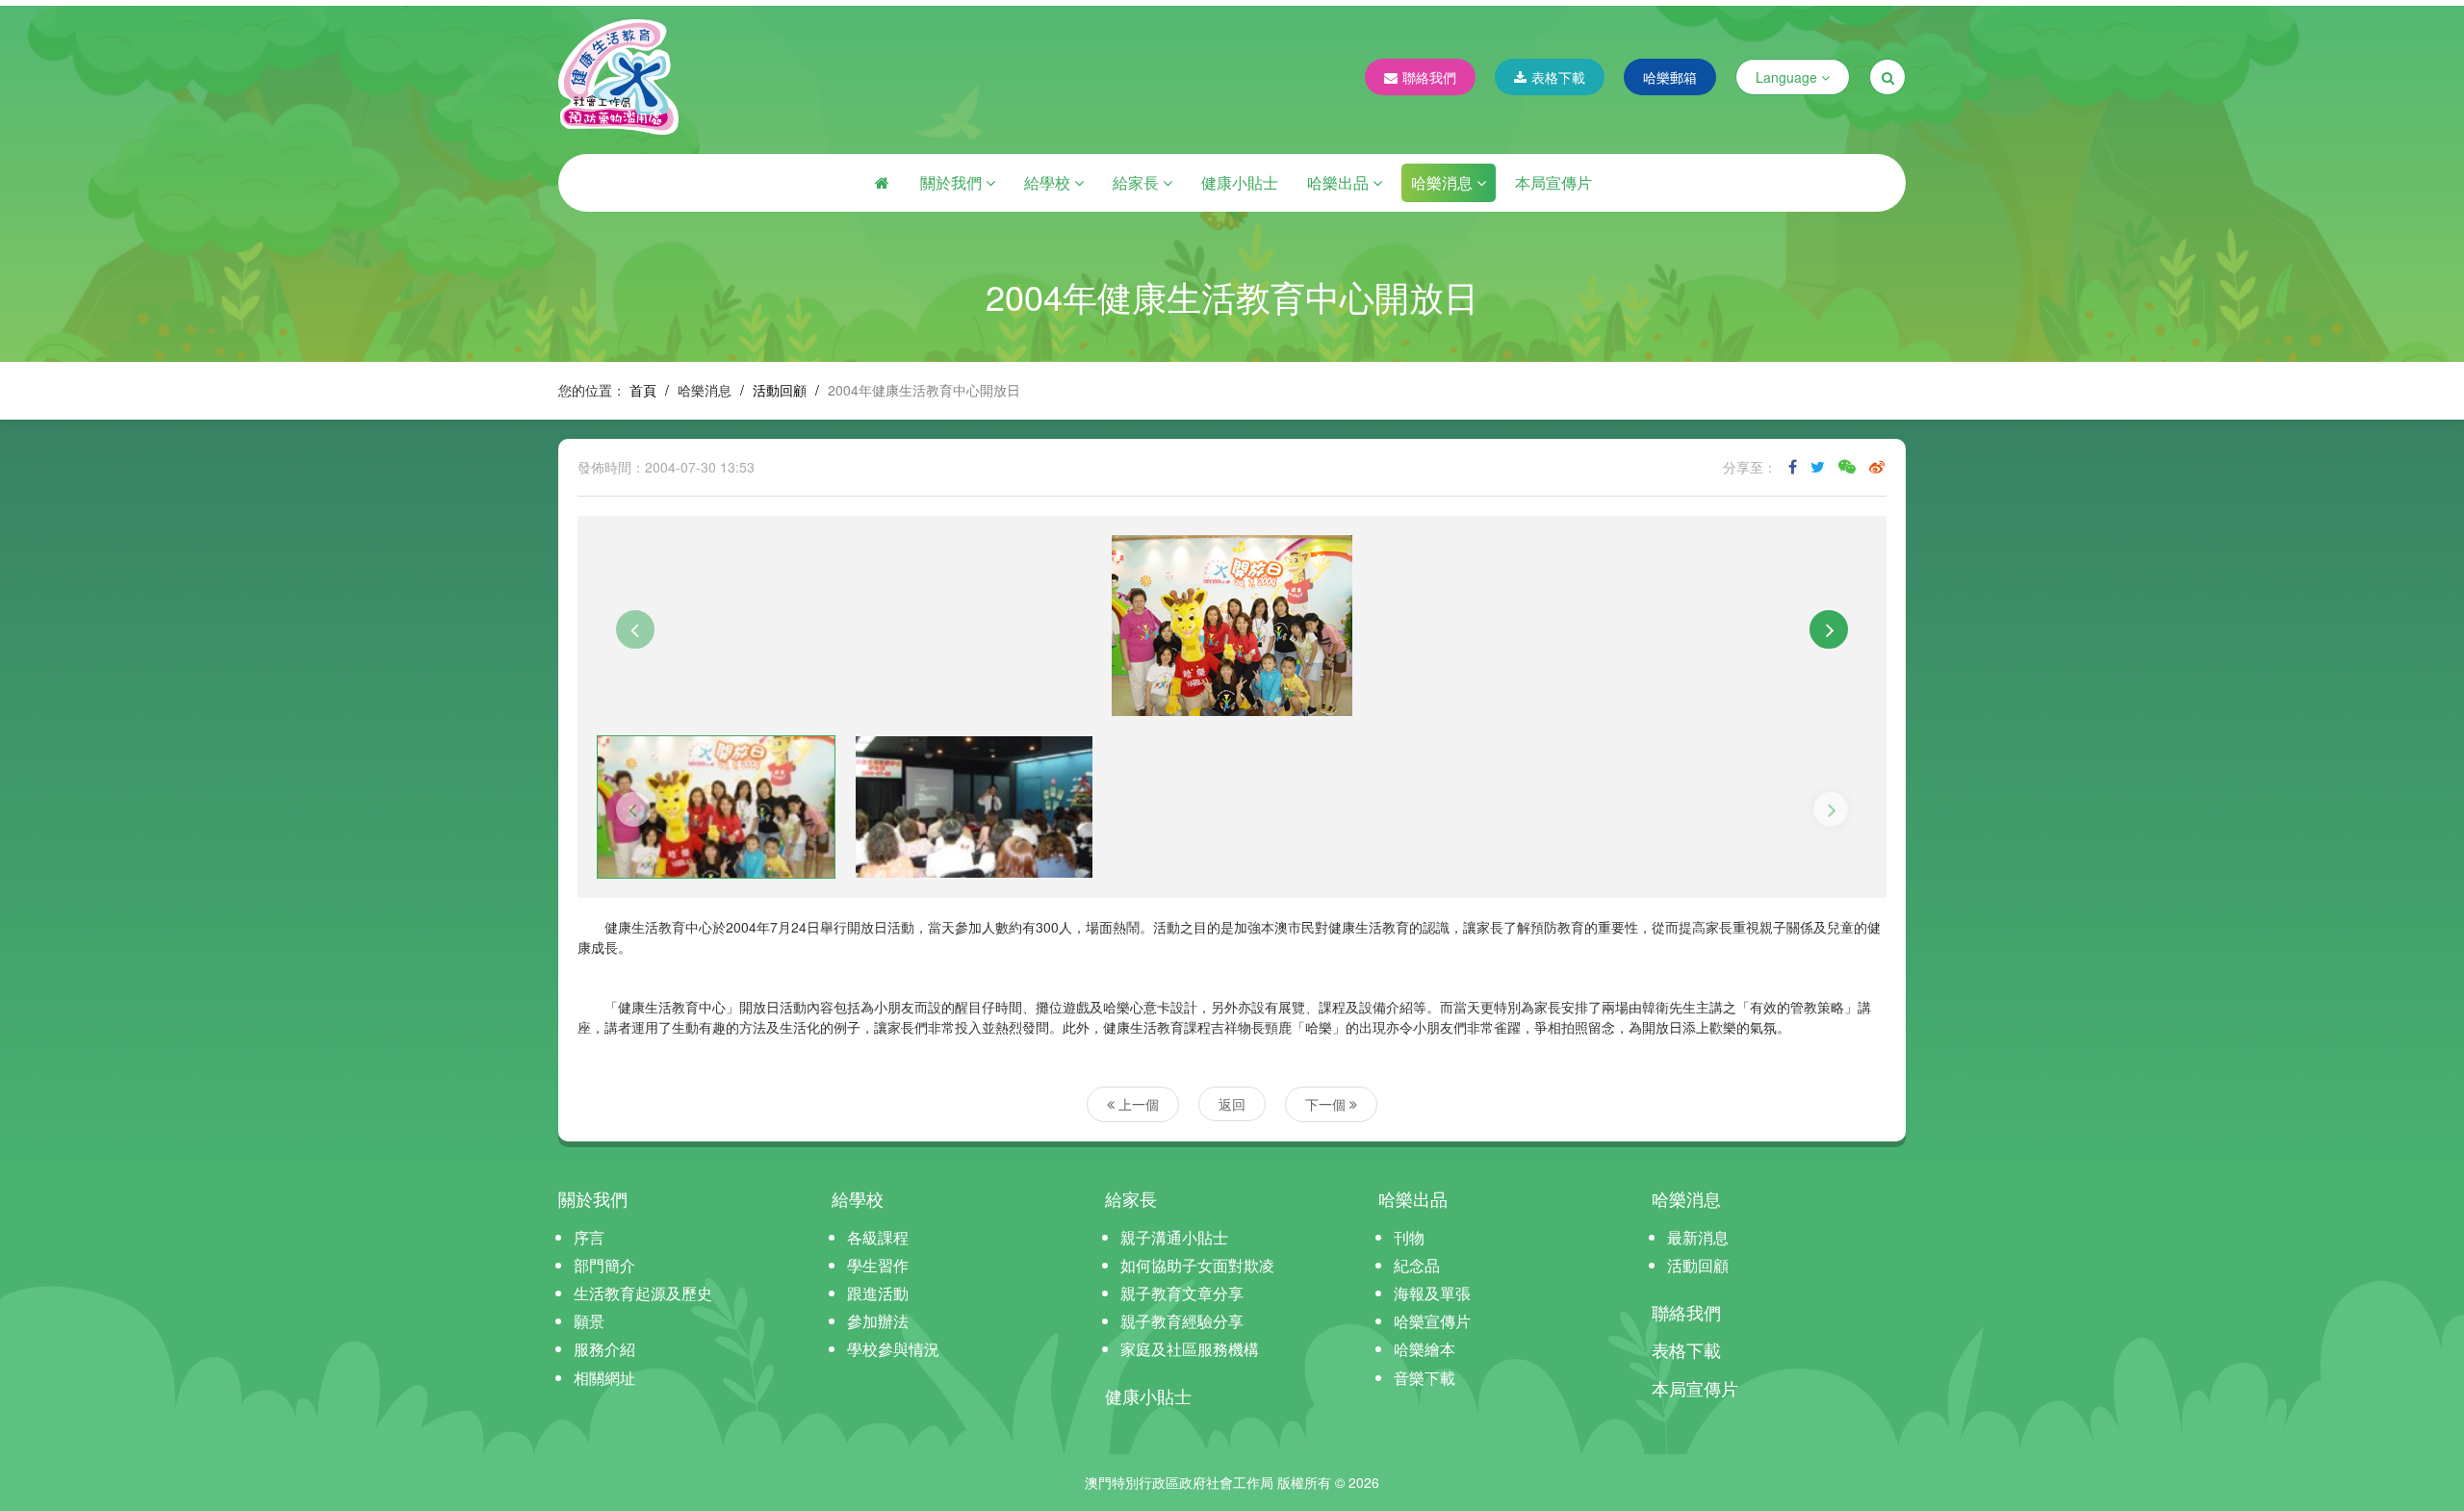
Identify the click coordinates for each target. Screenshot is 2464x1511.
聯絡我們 (1429, 77)
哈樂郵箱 (1670, 77)
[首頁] (882, 183)
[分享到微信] (1847, 467)
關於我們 (953, 182)
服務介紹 (604, 1349)
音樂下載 (1424, 1378)
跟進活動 (878, 1293)
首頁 (643, 390)
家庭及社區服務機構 (1190, 1349)
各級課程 (878, 1237)
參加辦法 (878, 1321)
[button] (635, 629)
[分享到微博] (1877, 467)
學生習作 (878, 1265)
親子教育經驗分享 (1182, 1321)
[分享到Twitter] (1818, 467)
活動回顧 (780, 390)
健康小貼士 (1240, 182)
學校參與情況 (893, 1349)
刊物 (1409, 1237)
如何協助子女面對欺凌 (1197, 1265)
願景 (589, 1321)
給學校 (1049, 182)
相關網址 (604, 1378)
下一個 (1327, 1104)
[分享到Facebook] (1793, 467)
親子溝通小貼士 (1174, 1237)
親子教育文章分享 (1182, 1293)
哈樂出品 (1340, 182)
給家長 (1138, 182)
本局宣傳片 (1553, 182)
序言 (589, 1237)
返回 (1232, 1104)
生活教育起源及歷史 (643, 1293)
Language (1788, 77)
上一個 (1137, 1104)
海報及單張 (1432, 1293)
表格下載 (1558, 77)
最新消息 (1698, 1237)
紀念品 (1417, 1265)
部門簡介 (604, 1265)
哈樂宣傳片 (1432, 1321)
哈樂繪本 (1424, 1349)
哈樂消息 (1444, 182)
